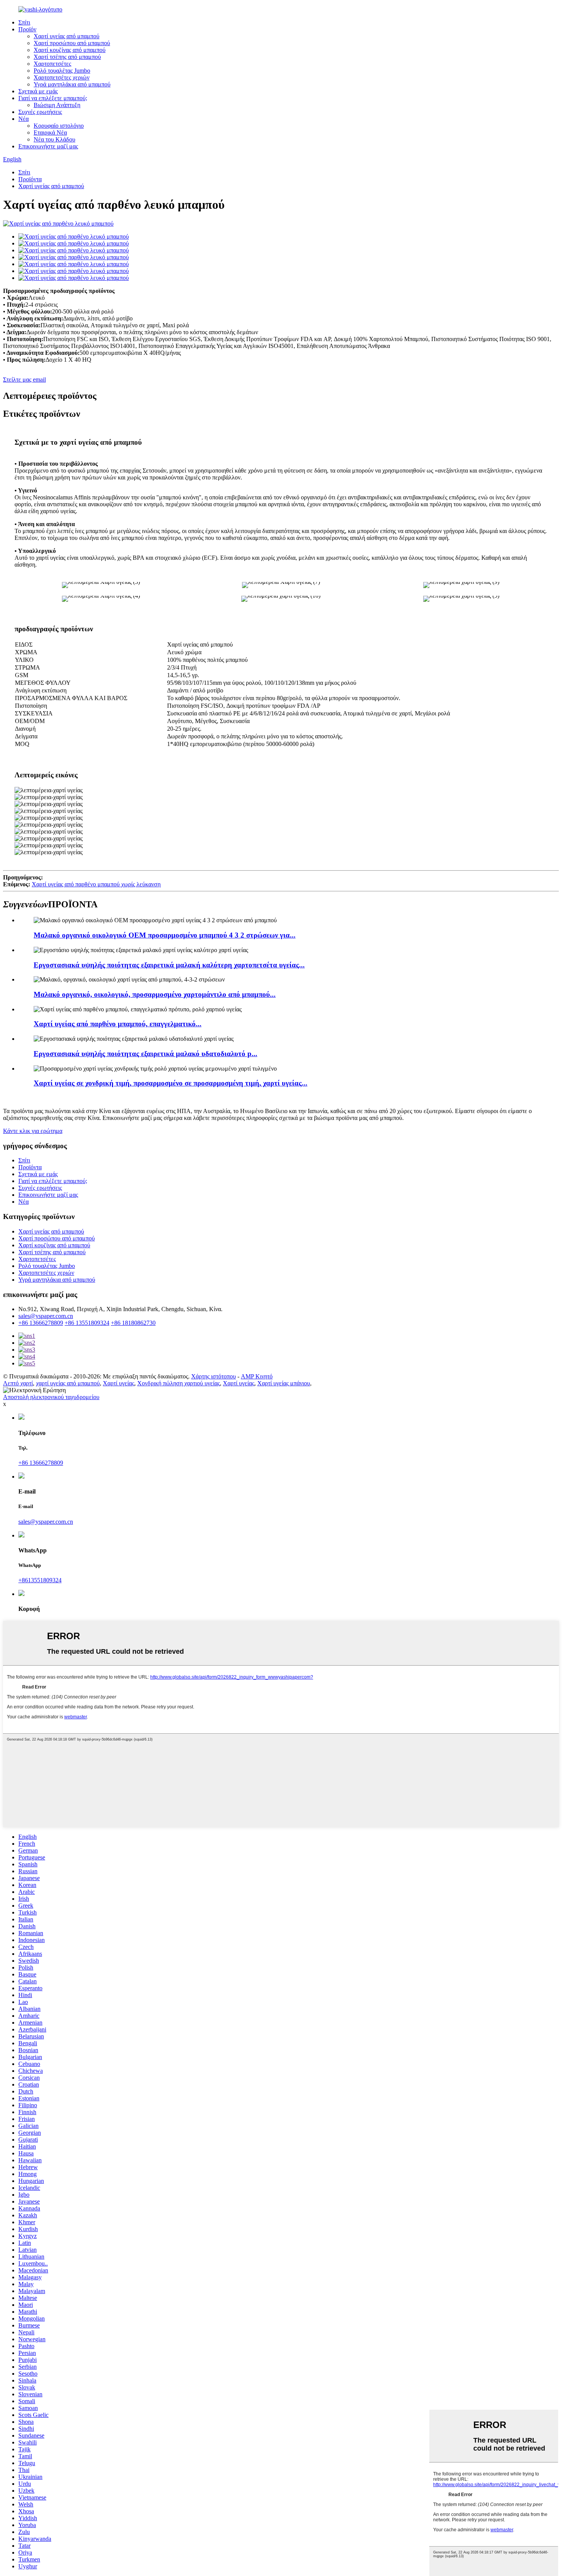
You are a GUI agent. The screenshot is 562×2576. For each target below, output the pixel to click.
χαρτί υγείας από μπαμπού (68, 1383)
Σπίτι (24, 22)
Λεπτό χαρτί (18, 1383)
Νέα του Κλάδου (54, 139)
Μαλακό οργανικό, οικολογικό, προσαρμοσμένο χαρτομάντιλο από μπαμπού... (155, 994)
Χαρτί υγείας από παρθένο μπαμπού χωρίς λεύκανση (96, 884)
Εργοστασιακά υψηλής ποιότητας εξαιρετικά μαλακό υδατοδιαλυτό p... (145, 1054)
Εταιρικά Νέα (50, 132)
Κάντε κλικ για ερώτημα (33, 1131)
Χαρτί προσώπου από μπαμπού (72, 43)
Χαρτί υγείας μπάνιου (284, 1383)
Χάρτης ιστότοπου (214, 1376)
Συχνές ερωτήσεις (40, 112)
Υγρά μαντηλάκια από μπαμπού (72, 84)
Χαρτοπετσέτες (52, 64)
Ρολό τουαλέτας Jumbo (62, 71)
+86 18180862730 (133, 1323)
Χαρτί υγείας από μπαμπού (67, 36)
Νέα (24, 119)
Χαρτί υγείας (119, 1383)
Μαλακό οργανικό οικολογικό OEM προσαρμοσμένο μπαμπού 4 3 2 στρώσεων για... (165, 935)
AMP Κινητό (257, 1376)
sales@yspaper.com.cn (46, 1316)
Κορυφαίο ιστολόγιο (59, 126)
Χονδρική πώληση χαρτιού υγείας (179, 1383)
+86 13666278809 (41, 1323)
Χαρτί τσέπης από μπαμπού (67, 57)
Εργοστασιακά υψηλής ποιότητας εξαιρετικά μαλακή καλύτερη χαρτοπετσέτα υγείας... (169, 965)
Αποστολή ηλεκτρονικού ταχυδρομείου (51, 1397)
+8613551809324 (40, 1580)
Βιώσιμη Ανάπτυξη (57, 105)
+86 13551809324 (87, 1323)
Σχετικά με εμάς (38, 91)
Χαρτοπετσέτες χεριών (62, 77)
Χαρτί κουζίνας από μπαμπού (70, 50)
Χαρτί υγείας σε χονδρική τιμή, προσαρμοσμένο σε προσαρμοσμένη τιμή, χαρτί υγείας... (171, 1083)
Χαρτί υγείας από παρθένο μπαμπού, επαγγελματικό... (118, 1024)
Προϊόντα (30, 179)
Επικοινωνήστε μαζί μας (48, 146)
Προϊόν (27, 29)
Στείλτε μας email (24, 379)
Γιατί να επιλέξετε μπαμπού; (53, 98)
